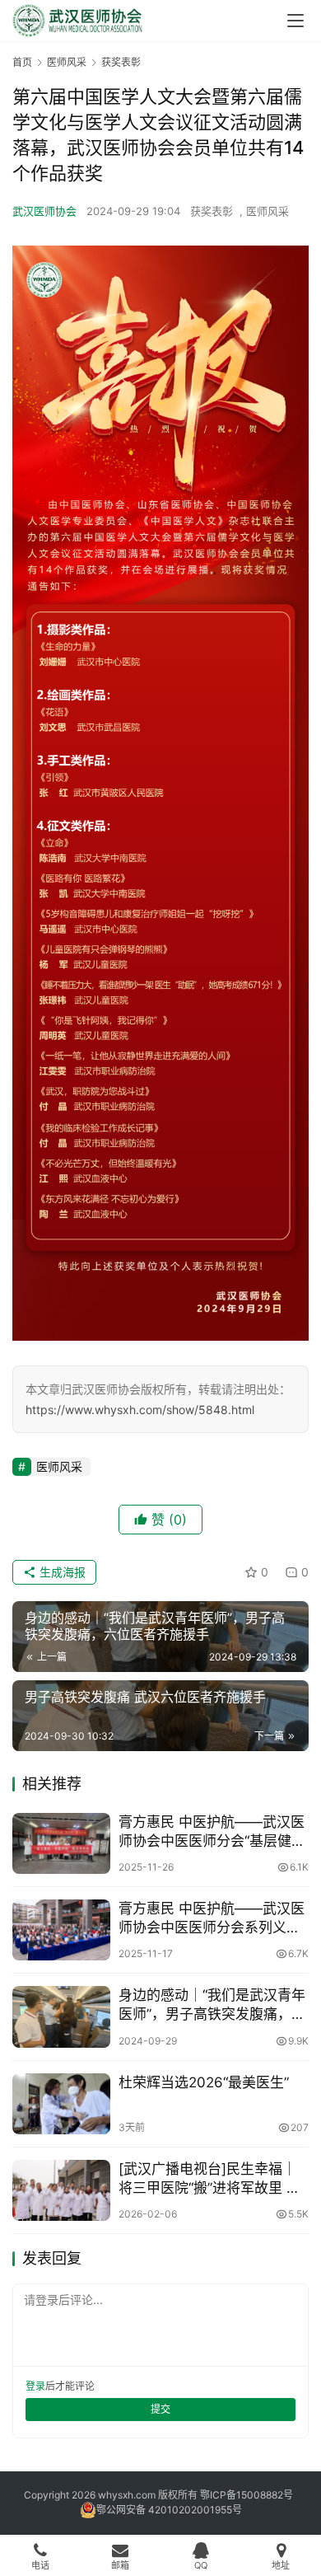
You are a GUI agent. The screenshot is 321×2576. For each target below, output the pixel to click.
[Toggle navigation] (295, 21)
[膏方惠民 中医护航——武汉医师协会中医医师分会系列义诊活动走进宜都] (61, 1930)
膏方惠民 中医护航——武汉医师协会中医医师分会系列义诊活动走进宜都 (212, 1919)
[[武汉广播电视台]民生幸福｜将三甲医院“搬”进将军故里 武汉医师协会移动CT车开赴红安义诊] (61, 2190)
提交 (160, 2409)
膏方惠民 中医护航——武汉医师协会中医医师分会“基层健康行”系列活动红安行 (212, 1832)
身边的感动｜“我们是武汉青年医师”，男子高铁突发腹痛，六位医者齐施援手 (212, 2005)
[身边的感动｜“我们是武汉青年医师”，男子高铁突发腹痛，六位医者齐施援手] (61, 2016)
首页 (22, 62)
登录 (35, 2386)
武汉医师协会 (44, 211)
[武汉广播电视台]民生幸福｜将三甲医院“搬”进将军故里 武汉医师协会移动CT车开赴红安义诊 (212, 2179)
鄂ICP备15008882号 (247, 2495)
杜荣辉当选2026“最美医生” (204, 2082)
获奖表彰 (212, 211)
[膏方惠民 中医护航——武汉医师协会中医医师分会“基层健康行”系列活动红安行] (61, 1843)
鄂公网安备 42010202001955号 (169, 2510)
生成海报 (61, 1572)
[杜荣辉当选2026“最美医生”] (61, 2104)
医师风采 (267, 211)
